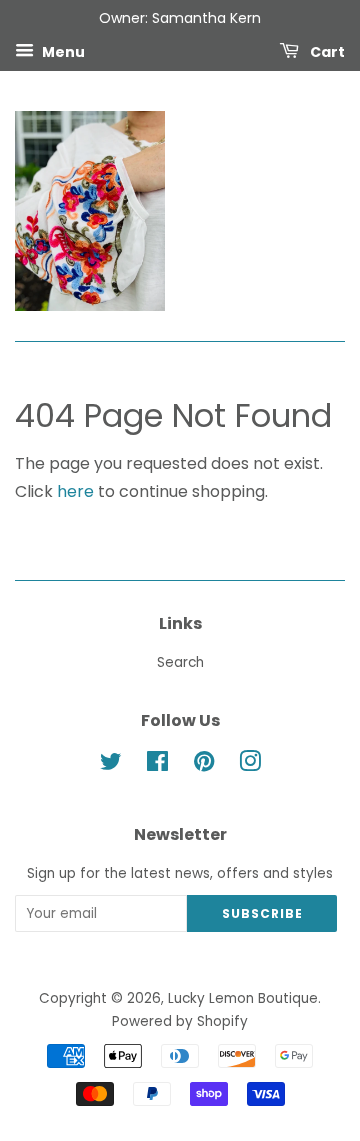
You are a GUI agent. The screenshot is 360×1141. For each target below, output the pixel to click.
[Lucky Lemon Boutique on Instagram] (250, 765)
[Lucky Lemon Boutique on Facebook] (157, 765)
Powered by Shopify (180, 1021)
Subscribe (262, 913)
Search (180, 662)
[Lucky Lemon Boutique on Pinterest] (204, 765)
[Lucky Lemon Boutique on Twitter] (111, 765)
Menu (62, 51)
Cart (326, 51)
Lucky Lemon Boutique (243, 998)
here (75, 491)
